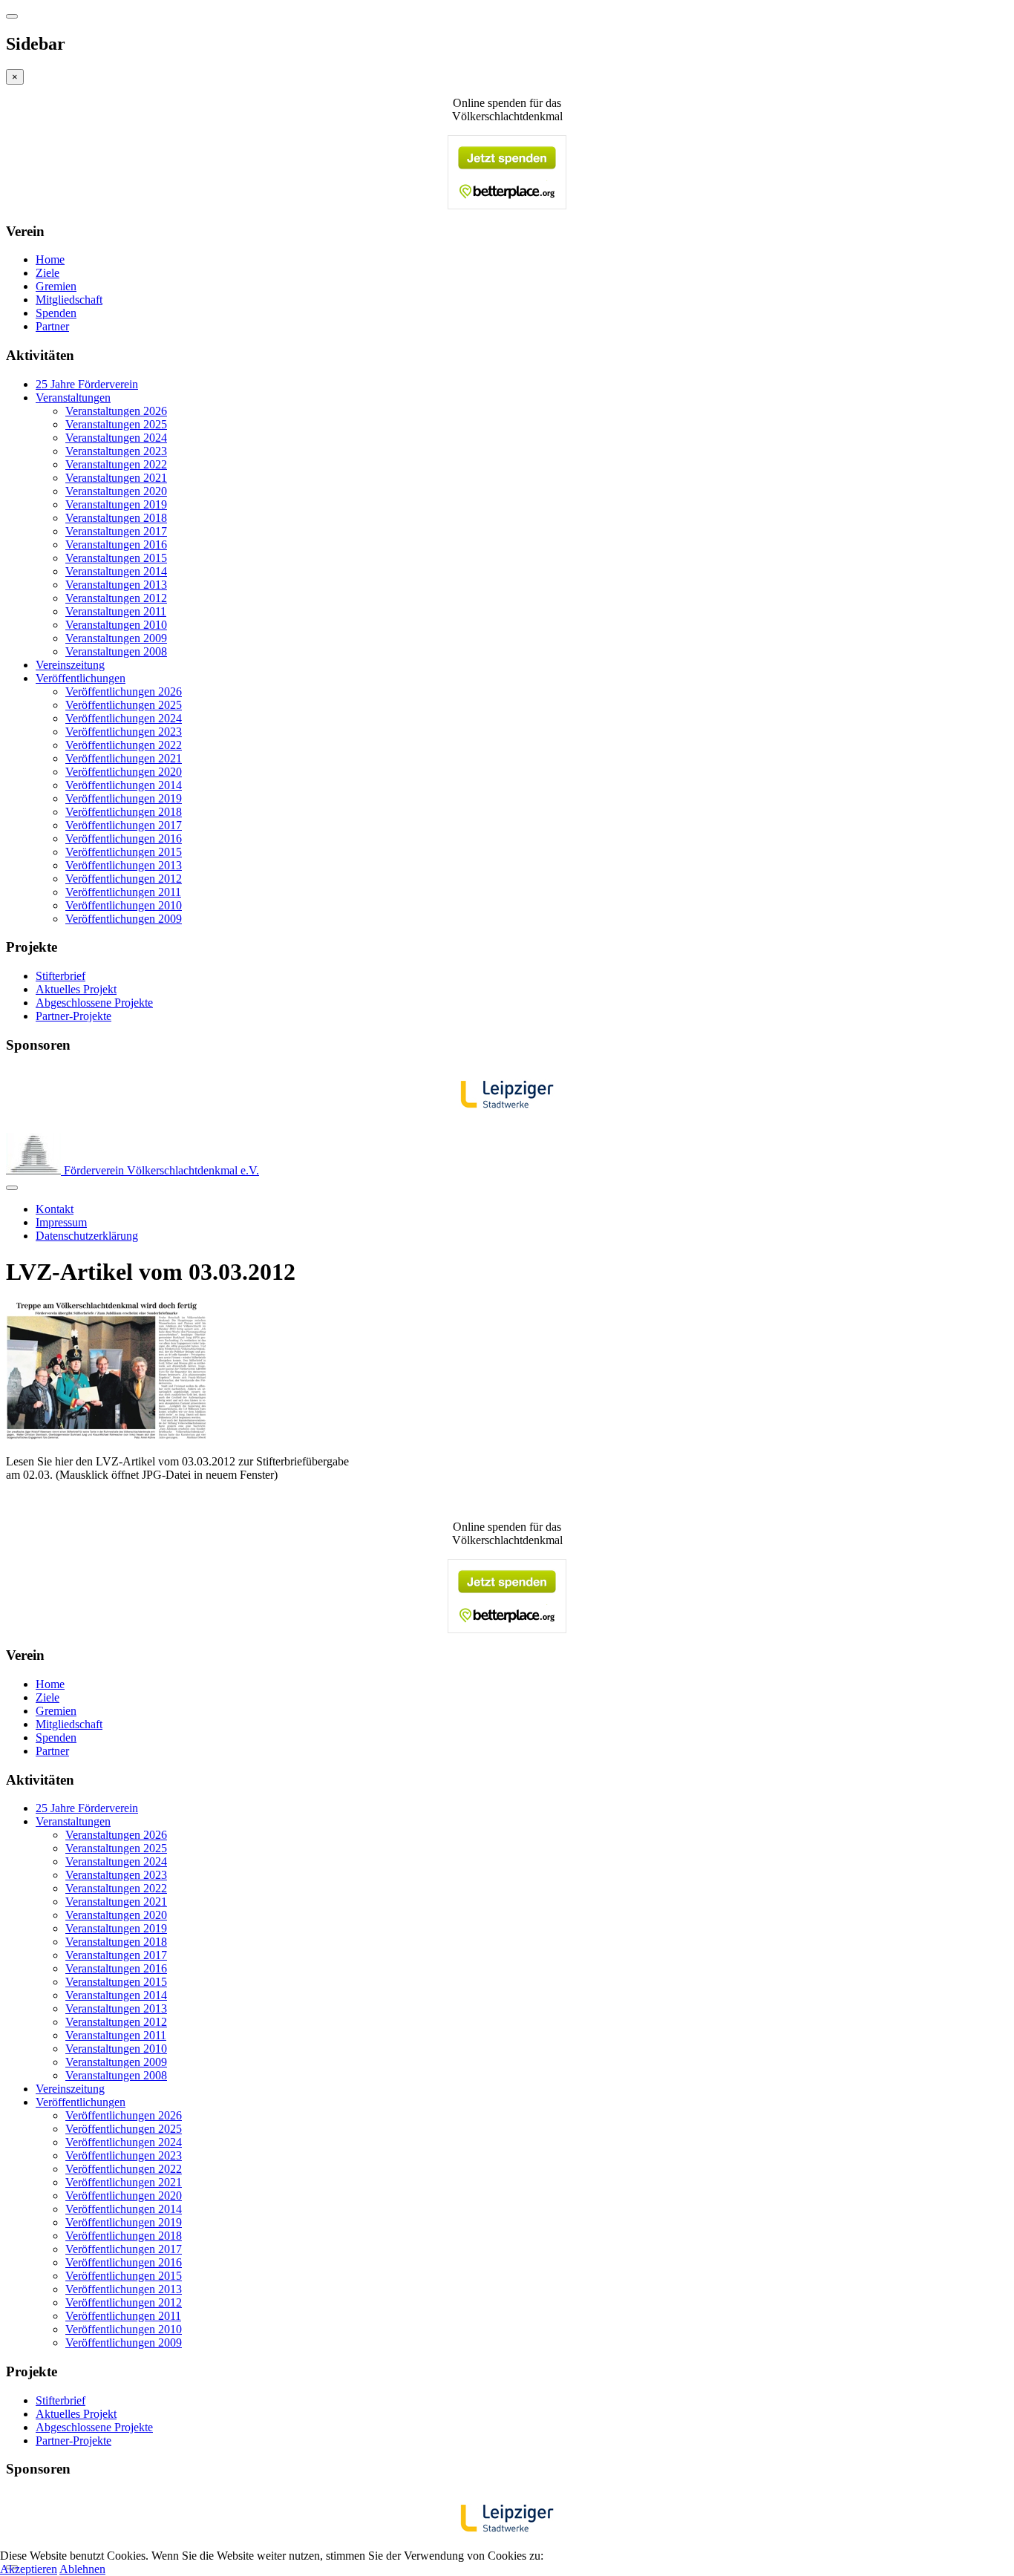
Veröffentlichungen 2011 (123, 892)
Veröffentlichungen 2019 (124, 798)
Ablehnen (82, 2569)
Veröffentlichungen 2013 (124, 865)
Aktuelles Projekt (76, 989)
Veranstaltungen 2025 (116, 424)
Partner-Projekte (73, 1016)
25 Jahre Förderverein (87, 384)
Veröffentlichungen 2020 (124, 772)
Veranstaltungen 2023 (116, 451)
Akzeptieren (29, 2569)
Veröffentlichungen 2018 (124, 812)
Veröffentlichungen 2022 (124, 745)
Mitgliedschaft (69, 300)
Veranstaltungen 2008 (116, 651)
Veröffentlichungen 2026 (124, 692)
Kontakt (55, 1209)
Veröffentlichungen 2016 (124, 838)
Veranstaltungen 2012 (116, 598)
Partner (52, 326)
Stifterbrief (60, 976)
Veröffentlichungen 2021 (124, 758)
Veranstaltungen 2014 (116, 571)
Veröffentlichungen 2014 (124, 785)
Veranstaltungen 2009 (116, 638)
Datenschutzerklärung (87, 1236)
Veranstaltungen (73, 398)
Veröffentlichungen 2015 (124, 852)
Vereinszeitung (70, 665)
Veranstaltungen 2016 (116, 545)
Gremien (56, 286)
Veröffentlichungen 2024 (124, 718)
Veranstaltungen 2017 (116, 531)
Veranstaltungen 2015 (116, 558)
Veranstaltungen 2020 (116, 491)
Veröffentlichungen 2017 (124, 825)
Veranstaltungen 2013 (116, 585)
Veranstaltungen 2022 (116, 464)
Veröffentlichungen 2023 (124, 732)
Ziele (48, 273)
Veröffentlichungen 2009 (124, 919)
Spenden (56, 313)
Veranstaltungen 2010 (116, 625)
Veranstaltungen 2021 (116, 478)
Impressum (61, 1222)
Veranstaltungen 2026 (116, 411)
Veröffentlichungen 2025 (124, 705)
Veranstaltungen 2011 (116, 611)
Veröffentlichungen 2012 (124, 879)
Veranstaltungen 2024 (116, 438)
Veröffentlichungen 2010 (124, 905)
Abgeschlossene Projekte (94, 1003)
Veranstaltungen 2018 (116, 518)
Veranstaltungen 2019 (116, 504)
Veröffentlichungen (81, 678)
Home (50, 259)
